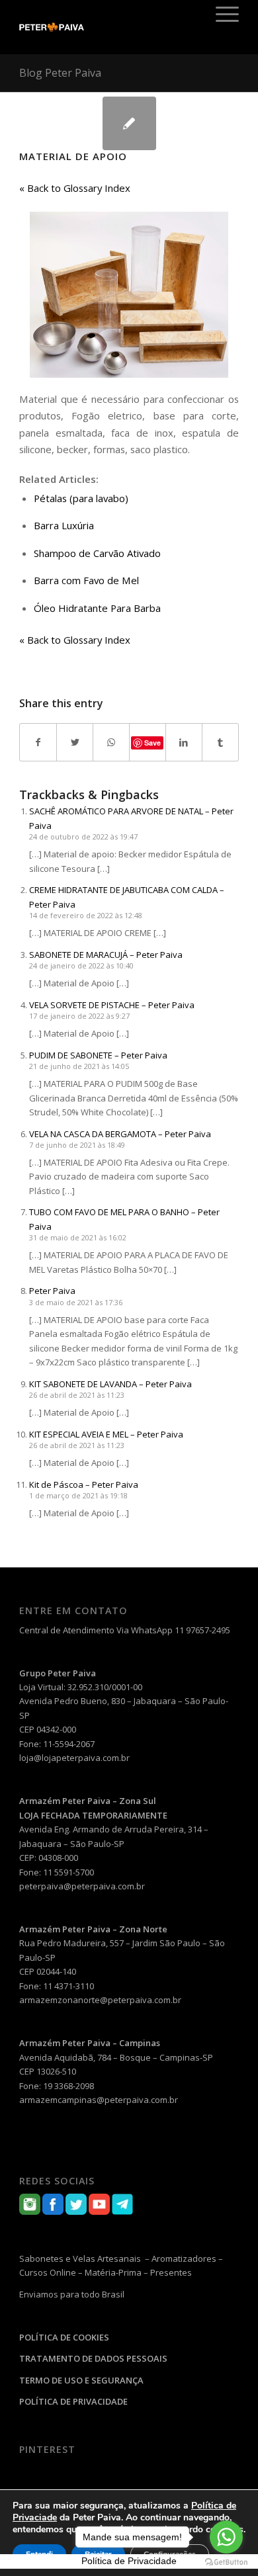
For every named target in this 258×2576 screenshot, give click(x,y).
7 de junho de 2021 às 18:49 (77, 1145)
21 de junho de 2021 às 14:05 (79, 1066)
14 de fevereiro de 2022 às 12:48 (86, 915)
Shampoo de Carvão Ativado (97, 553)
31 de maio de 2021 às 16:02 (78, 1237)
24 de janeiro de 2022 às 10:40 (81, 966)
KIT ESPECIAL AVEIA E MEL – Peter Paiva (106, 1434)
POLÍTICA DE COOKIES (64, 2337)
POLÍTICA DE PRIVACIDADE (73, 2401)
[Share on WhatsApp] (111, 742)
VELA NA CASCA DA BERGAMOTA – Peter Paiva (120, 1134)
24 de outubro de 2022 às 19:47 (83, 837)
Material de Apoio (73, 156)
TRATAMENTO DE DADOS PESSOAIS (93, 2358)
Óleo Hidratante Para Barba (97, 608)
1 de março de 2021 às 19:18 (78, 1495)
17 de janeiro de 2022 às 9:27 (79, 1016)
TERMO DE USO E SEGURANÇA (81, 2380)
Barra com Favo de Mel (86, 580)
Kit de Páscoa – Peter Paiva (84, 1484)
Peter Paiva (52, 1291)
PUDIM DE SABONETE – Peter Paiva (98, 1055)
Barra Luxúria (64, 525)
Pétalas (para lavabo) (81, 498)
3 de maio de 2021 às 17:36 (76, 1302)
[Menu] (221, 14)
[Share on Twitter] (75, 742)
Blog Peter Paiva (60, 73)
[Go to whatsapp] (226, 2537)
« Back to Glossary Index (75, 188)
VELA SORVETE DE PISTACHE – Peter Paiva (112, 1005)
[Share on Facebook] (38, 742)
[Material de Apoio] (129, 123)
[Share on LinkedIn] (184, 742)
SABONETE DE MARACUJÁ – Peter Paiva (106, 955)
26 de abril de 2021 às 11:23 (77, 1395)
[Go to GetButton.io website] (226, 2562)
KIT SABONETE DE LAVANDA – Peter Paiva (110, 1384)
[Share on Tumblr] (220, 742)
